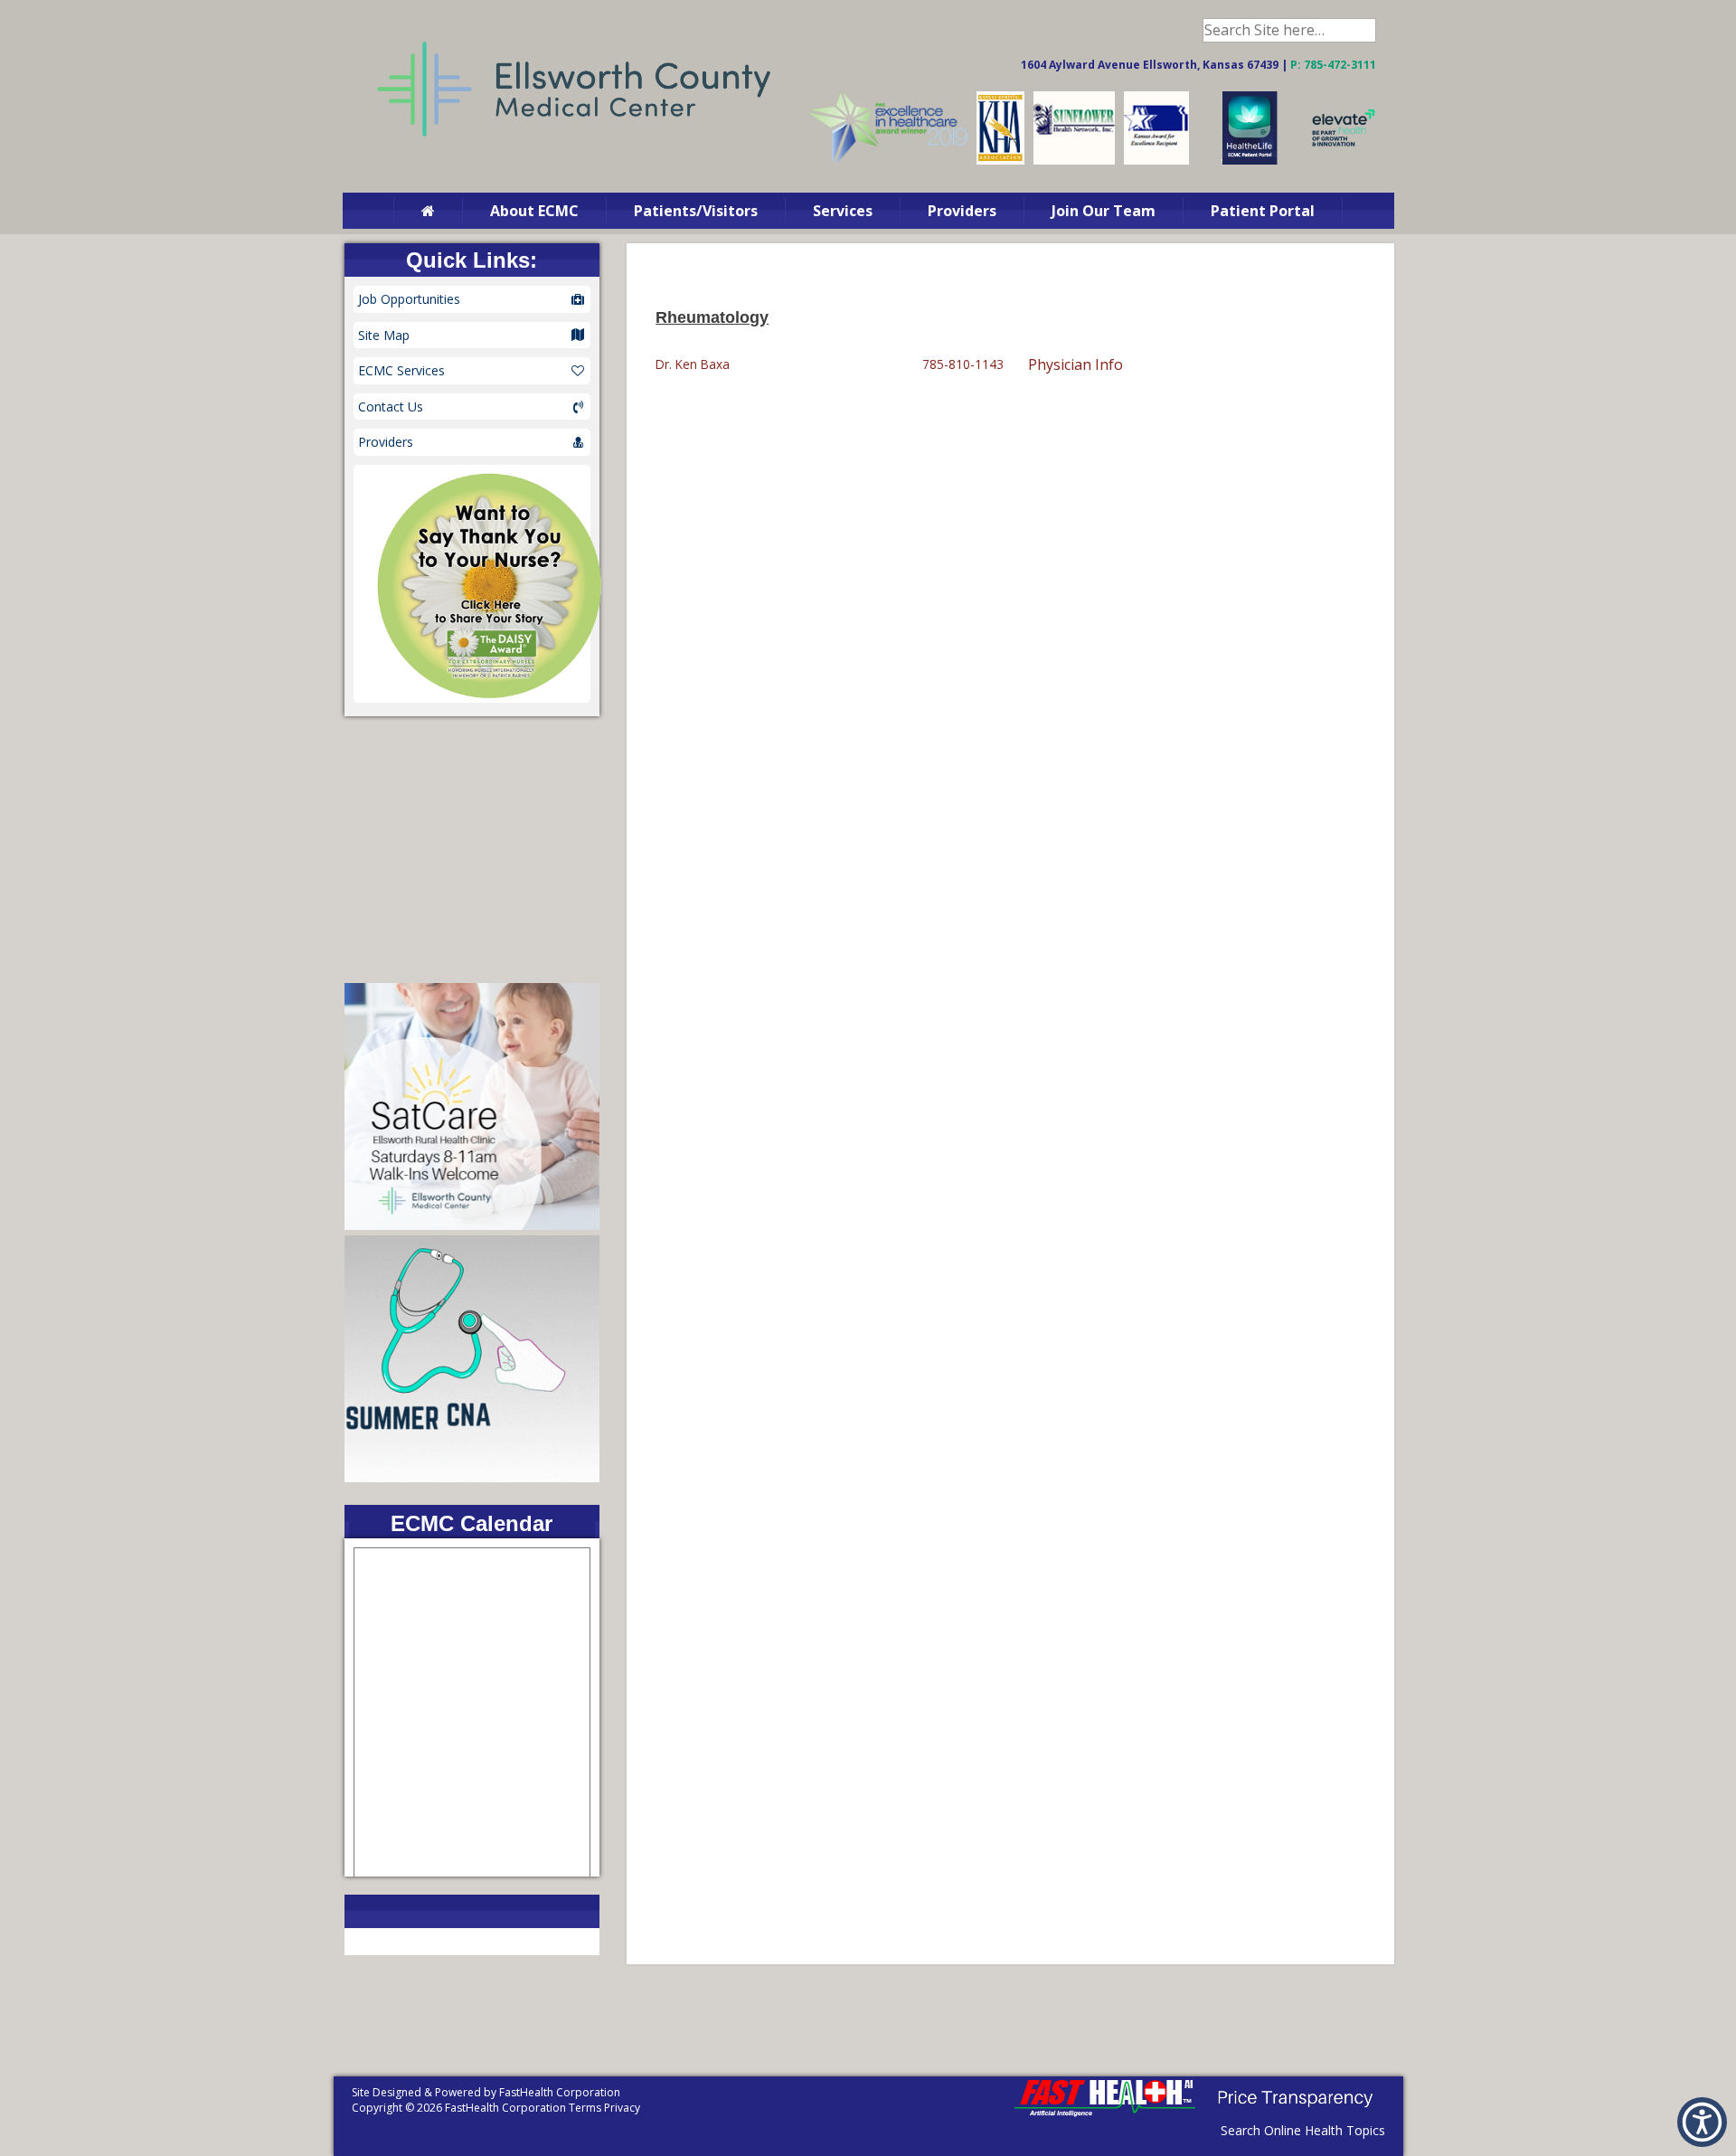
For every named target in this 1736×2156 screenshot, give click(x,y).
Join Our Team (1104, 211)
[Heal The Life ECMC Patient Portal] (1250, 161)
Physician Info (1076, 364)
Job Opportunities (409, 299)
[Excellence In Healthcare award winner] (887, 161)
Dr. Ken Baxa (693, 364)
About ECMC (534, 211)
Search (1364, 30)
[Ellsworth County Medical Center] (1156, 161)
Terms (585, 2108)
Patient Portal (1263, 211)
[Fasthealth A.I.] (1105, 2113)
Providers (962, 211)
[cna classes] (472, 1477)
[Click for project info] (1344, 161)
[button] (1702, 2122)
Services (843, 211)
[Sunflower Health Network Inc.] (1074, 161)
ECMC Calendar (472, 1523)
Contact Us (391, 407)
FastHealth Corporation (560, 2092)
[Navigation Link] (428, 211)
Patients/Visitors (696, 211)
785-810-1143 (963, 364)
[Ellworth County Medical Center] (1000, 161)
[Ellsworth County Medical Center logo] (574, 156)
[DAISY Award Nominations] (472, 584)
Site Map (384, 335)
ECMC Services (401, 370)
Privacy (622, 2108)
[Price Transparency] (1295, 2113)
